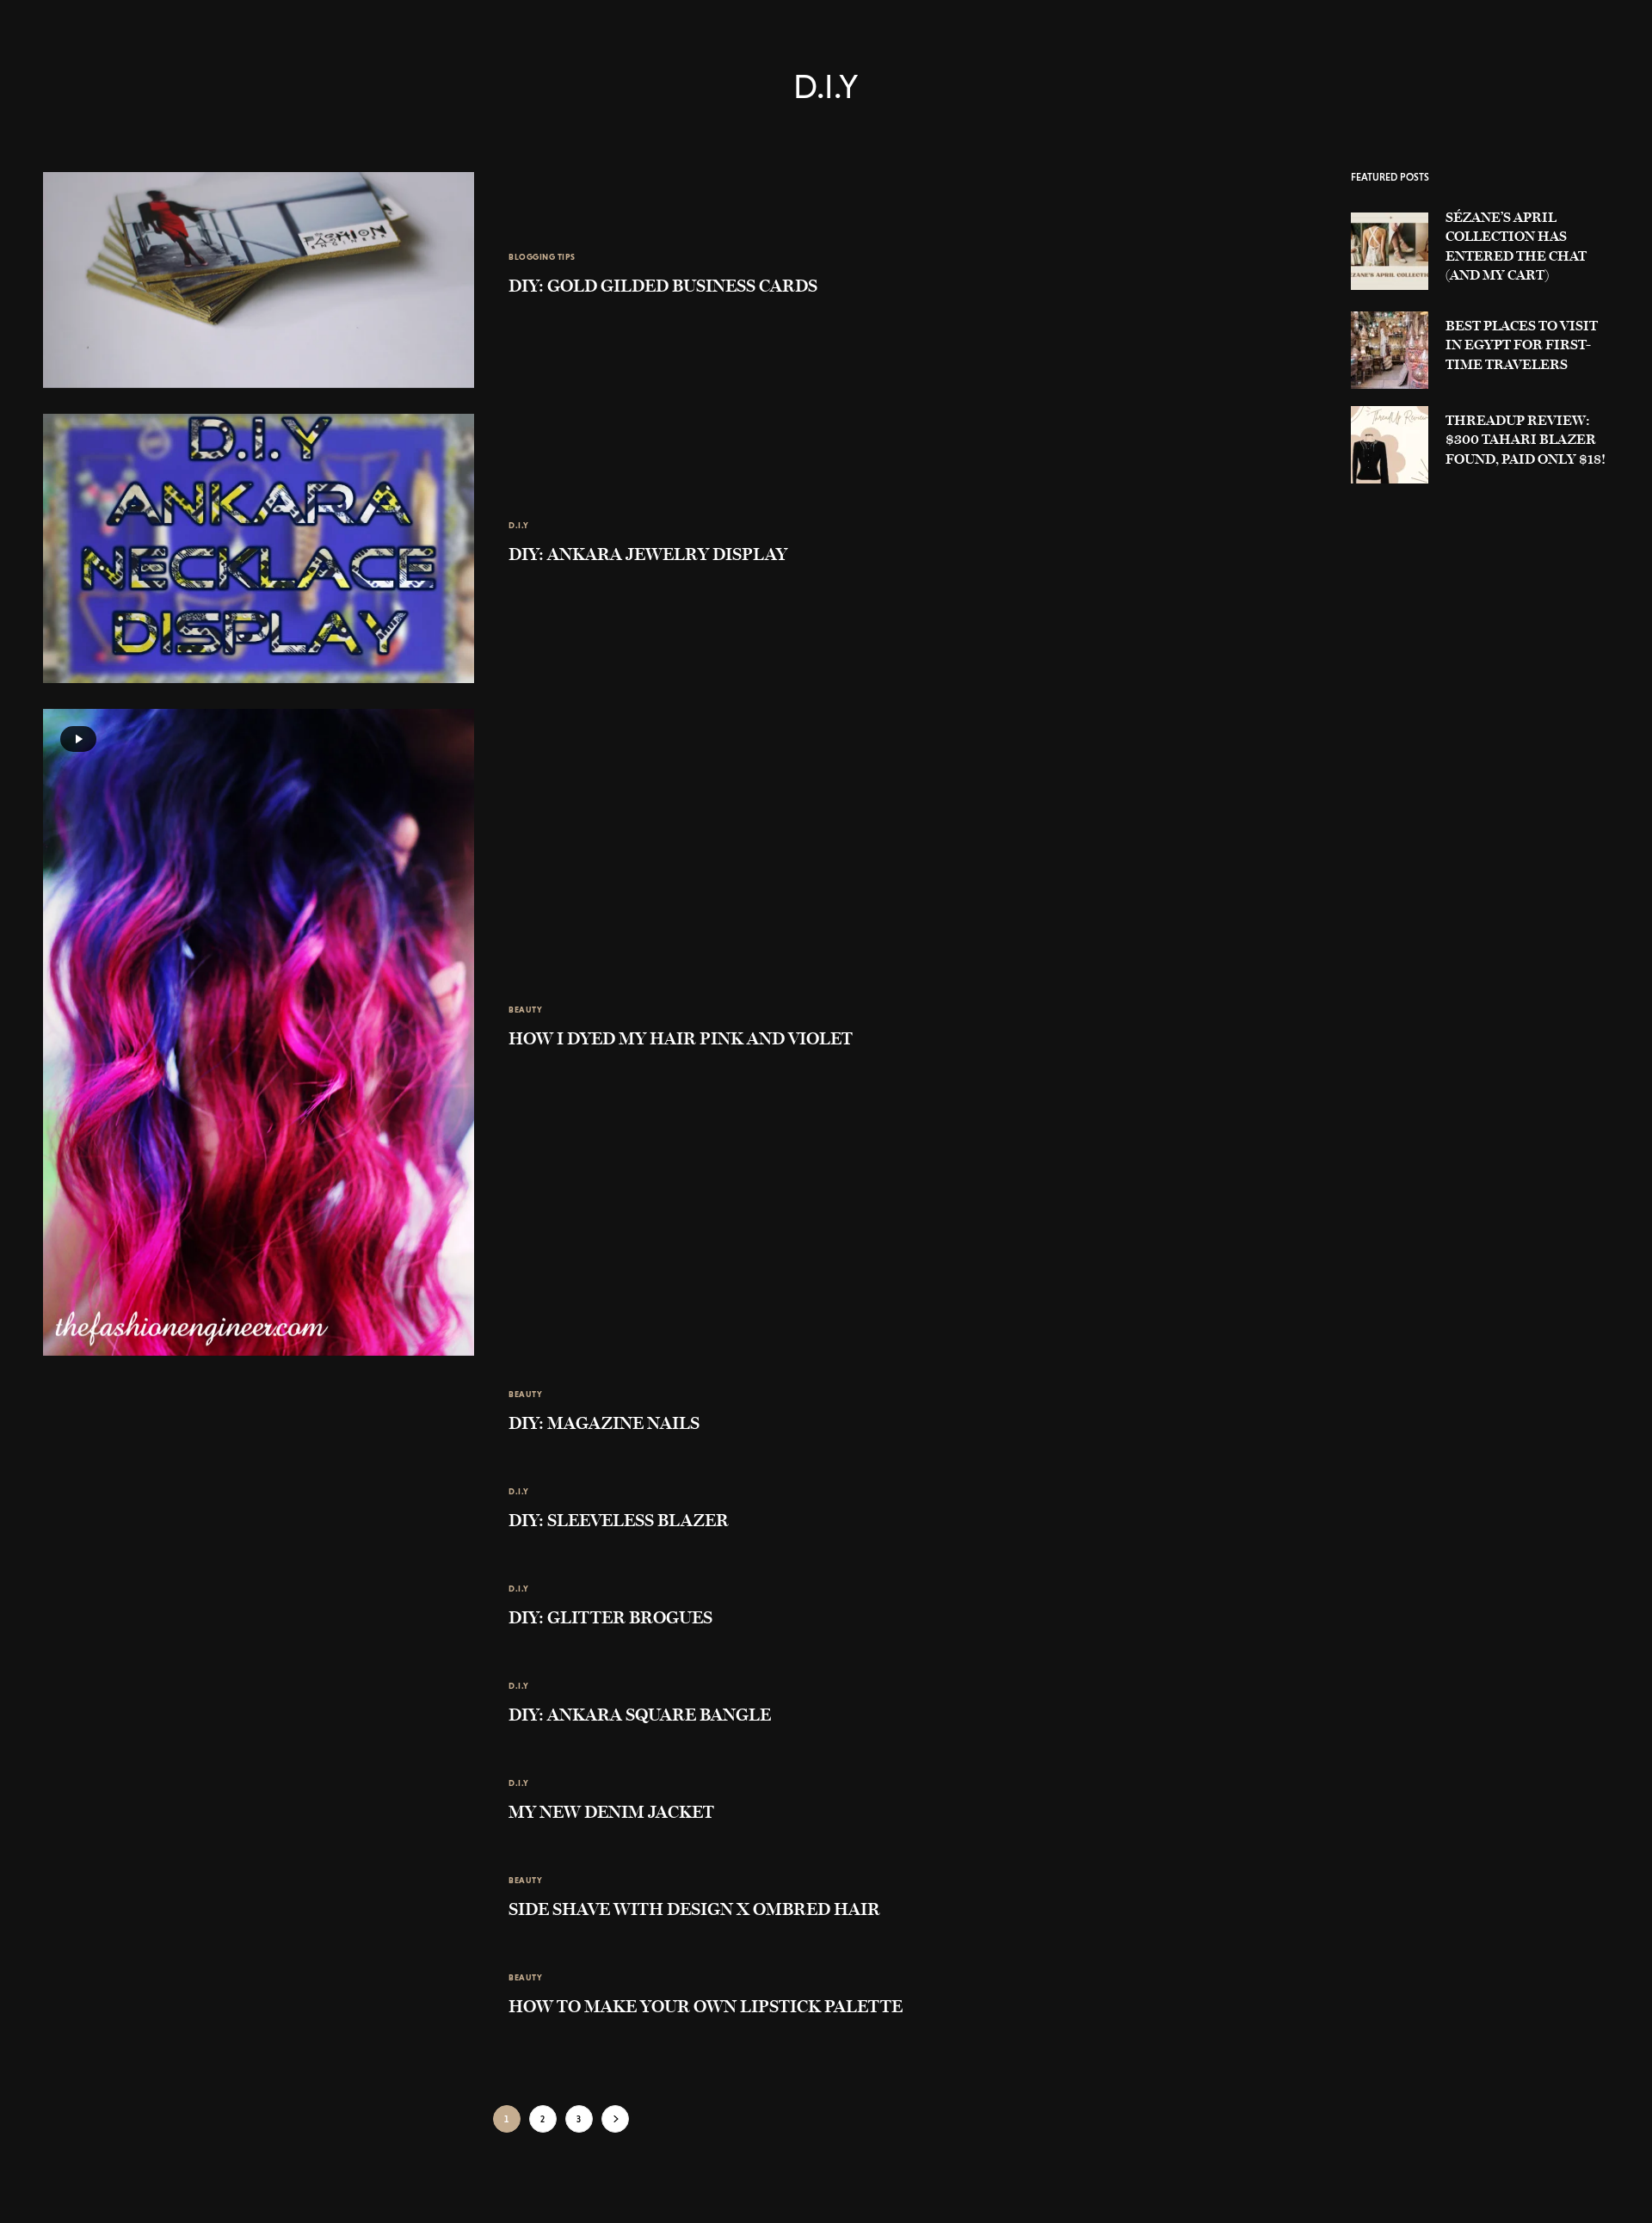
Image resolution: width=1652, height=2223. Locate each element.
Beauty (525, 1010)
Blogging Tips (542, 257)
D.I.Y (519, 525)
